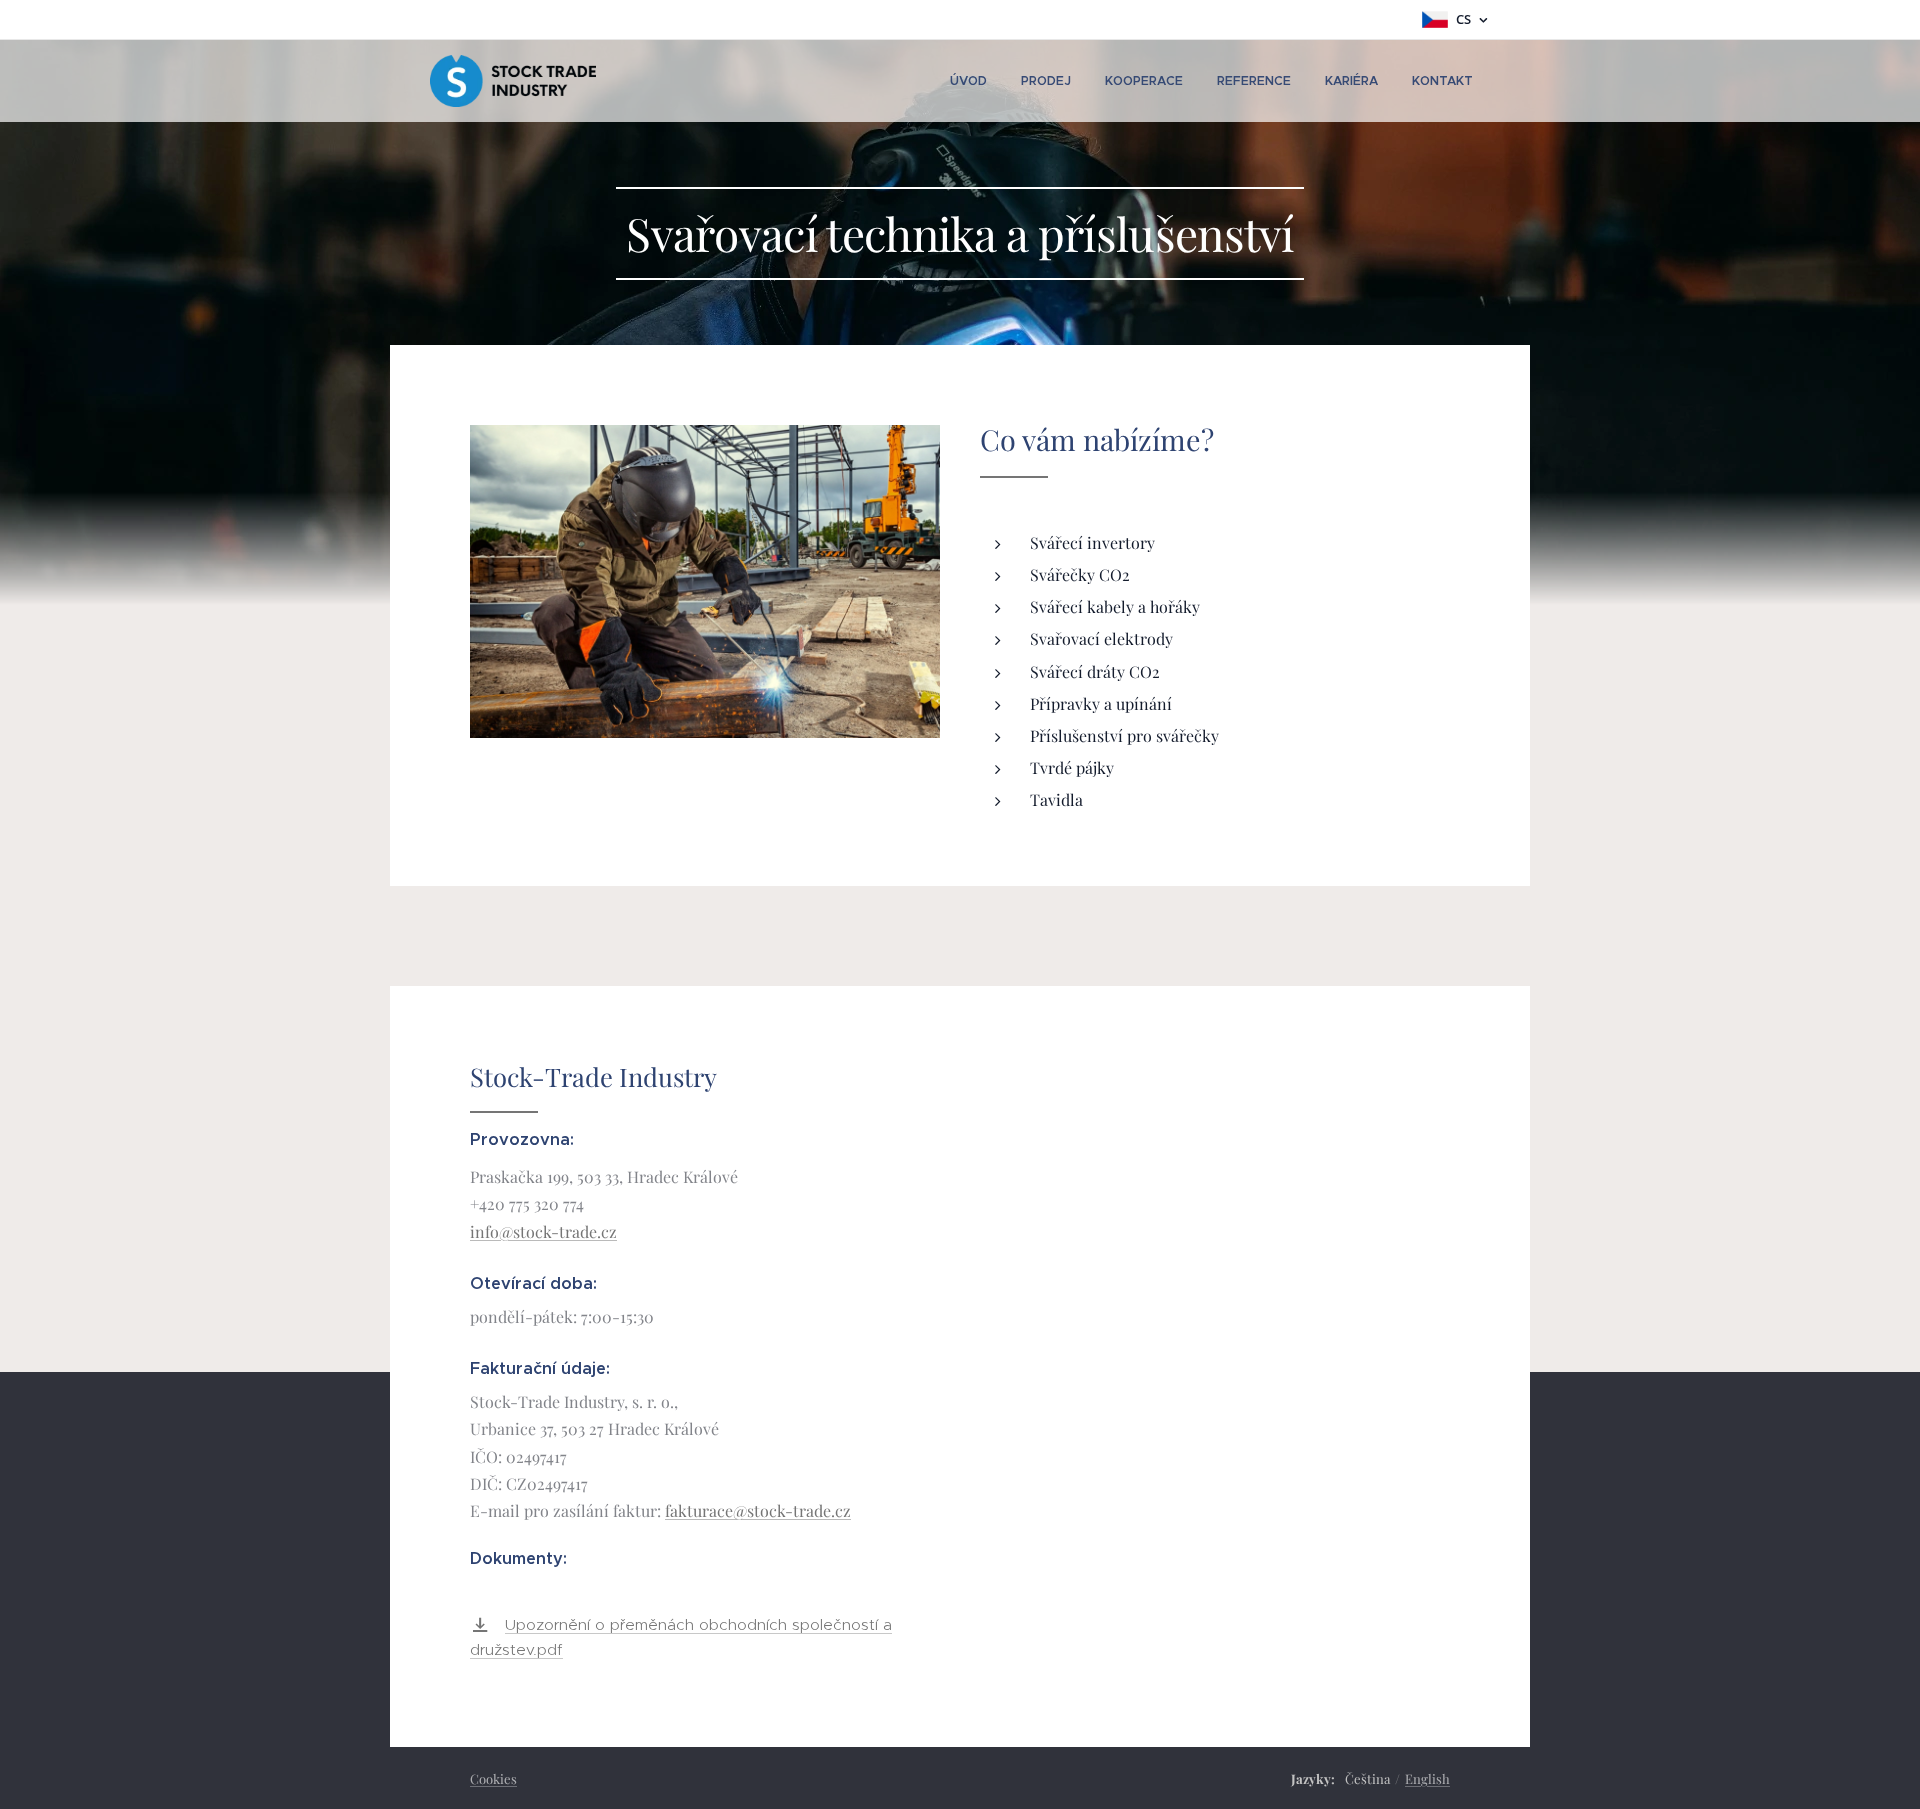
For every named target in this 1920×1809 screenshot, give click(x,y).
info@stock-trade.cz (543, 1231)
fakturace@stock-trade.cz (758, 1510)
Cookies (493, 1778)
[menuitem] (968, 81)
